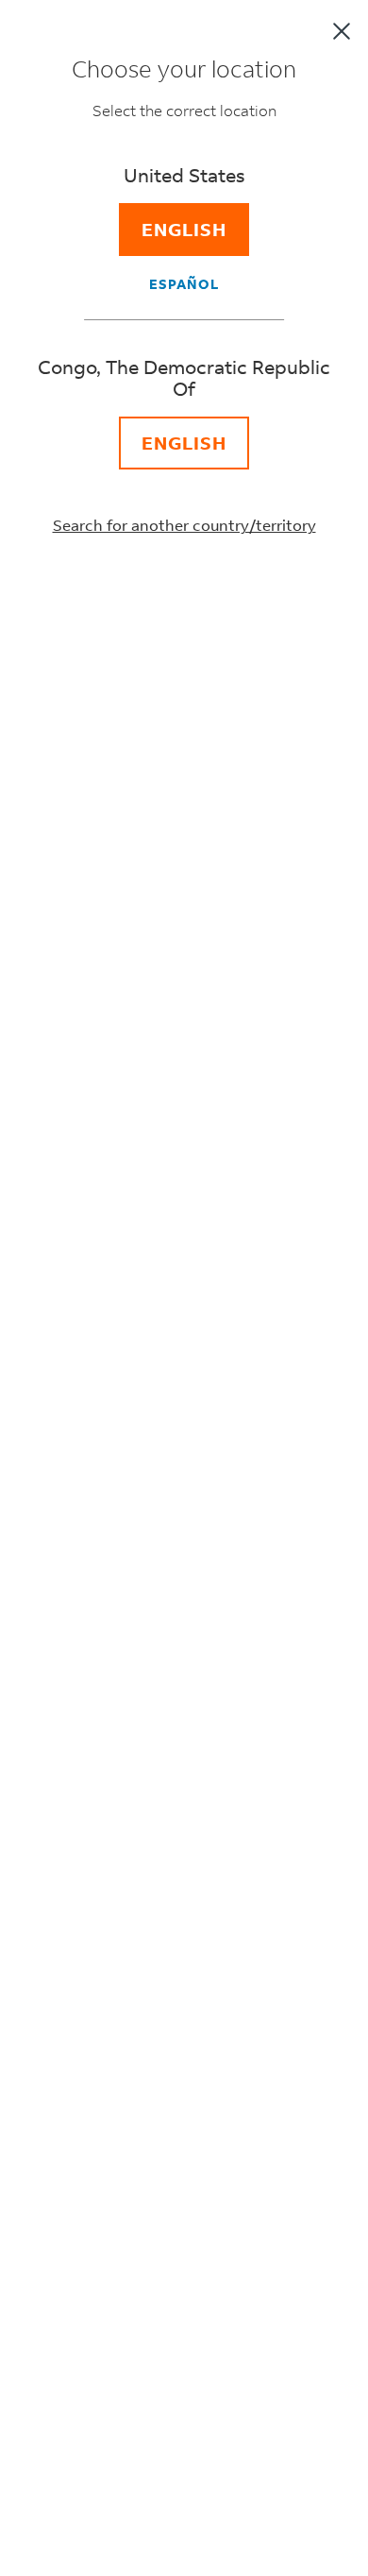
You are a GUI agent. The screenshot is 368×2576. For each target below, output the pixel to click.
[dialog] (184, 1288)
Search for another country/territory (184, 525)
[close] (342, 31)
